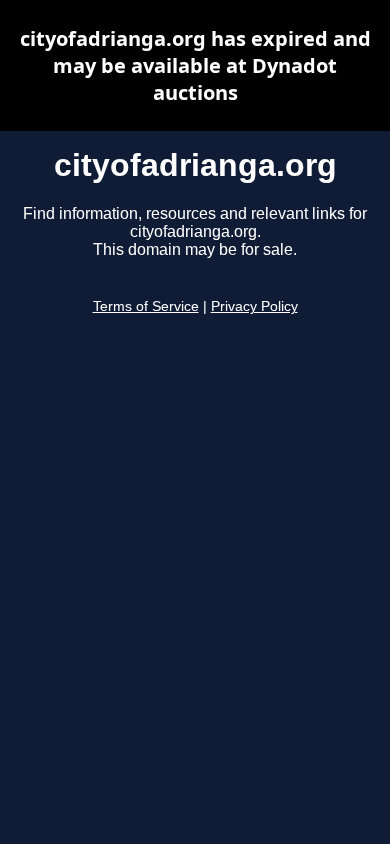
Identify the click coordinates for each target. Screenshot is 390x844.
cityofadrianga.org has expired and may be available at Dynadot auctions (195, 65)
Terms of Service (146, 306)
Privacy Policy (254, 306)
